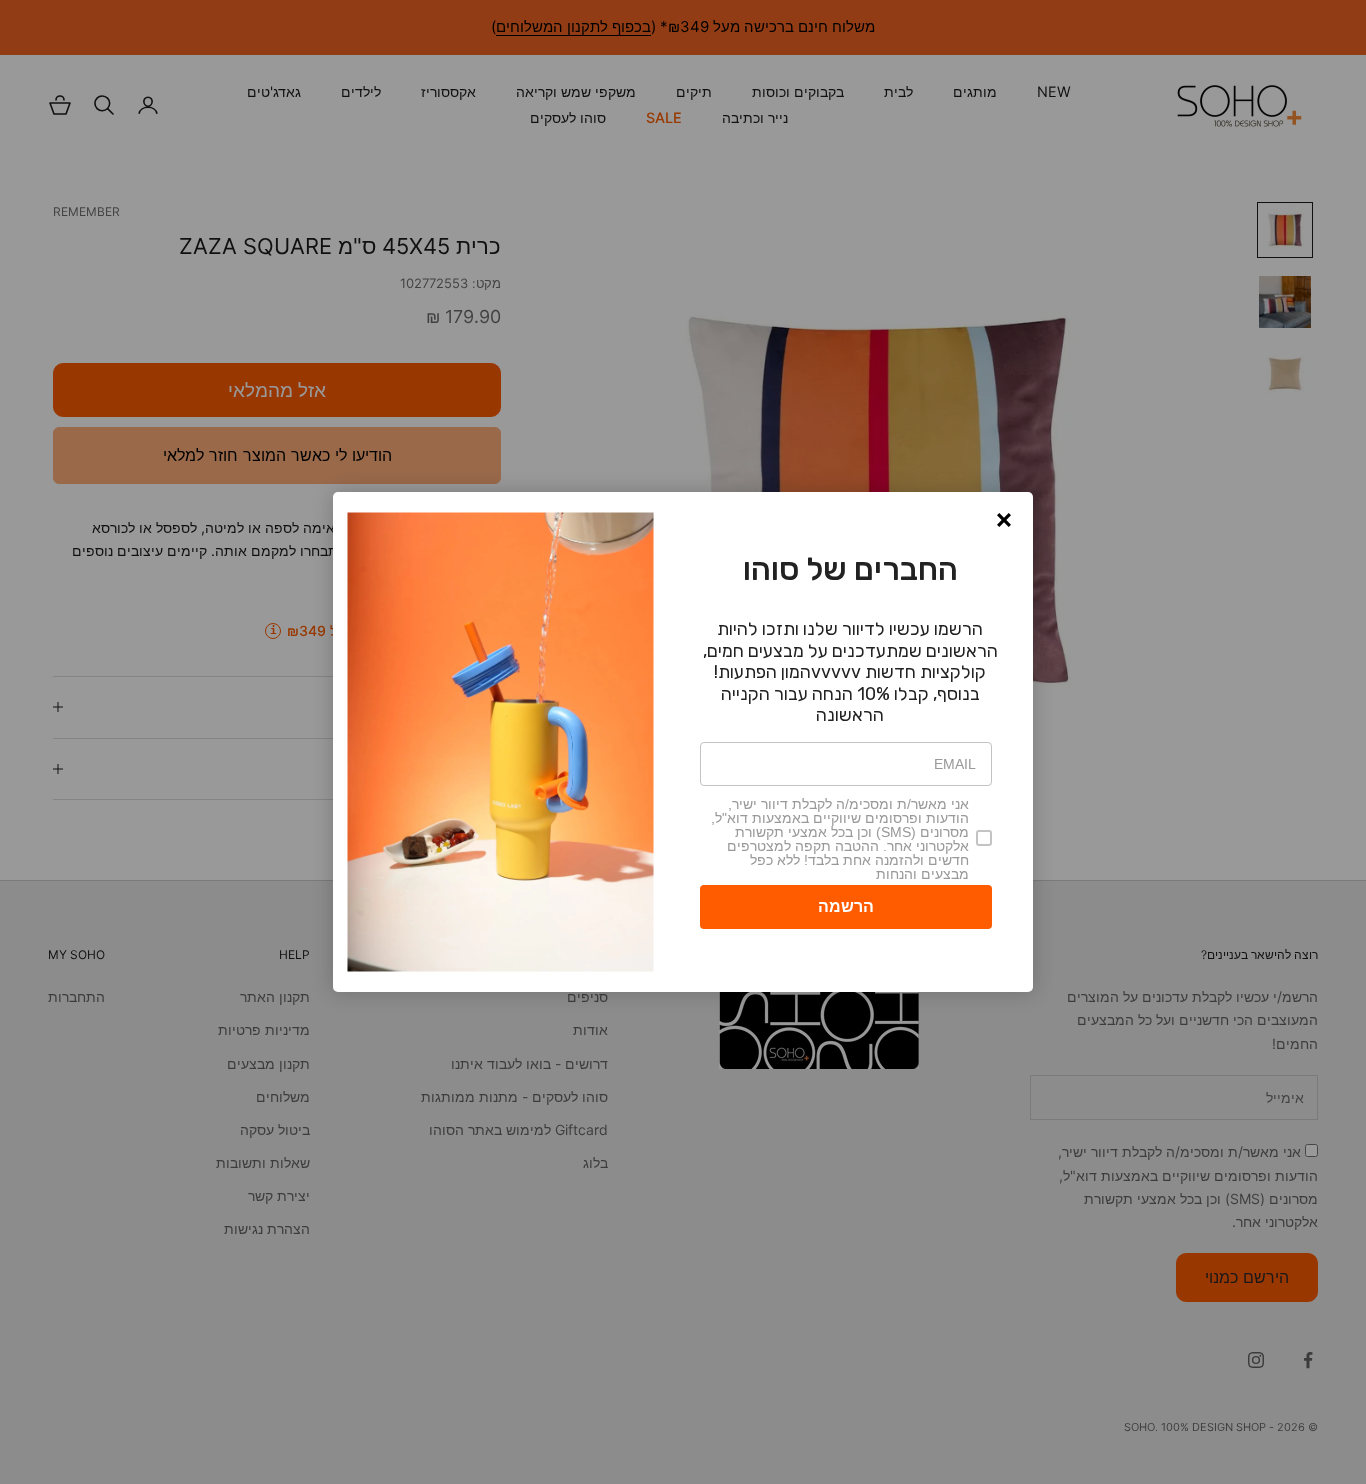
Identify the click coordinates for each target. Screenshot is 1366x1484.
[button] (1004, 520)
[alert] (683, 742)
